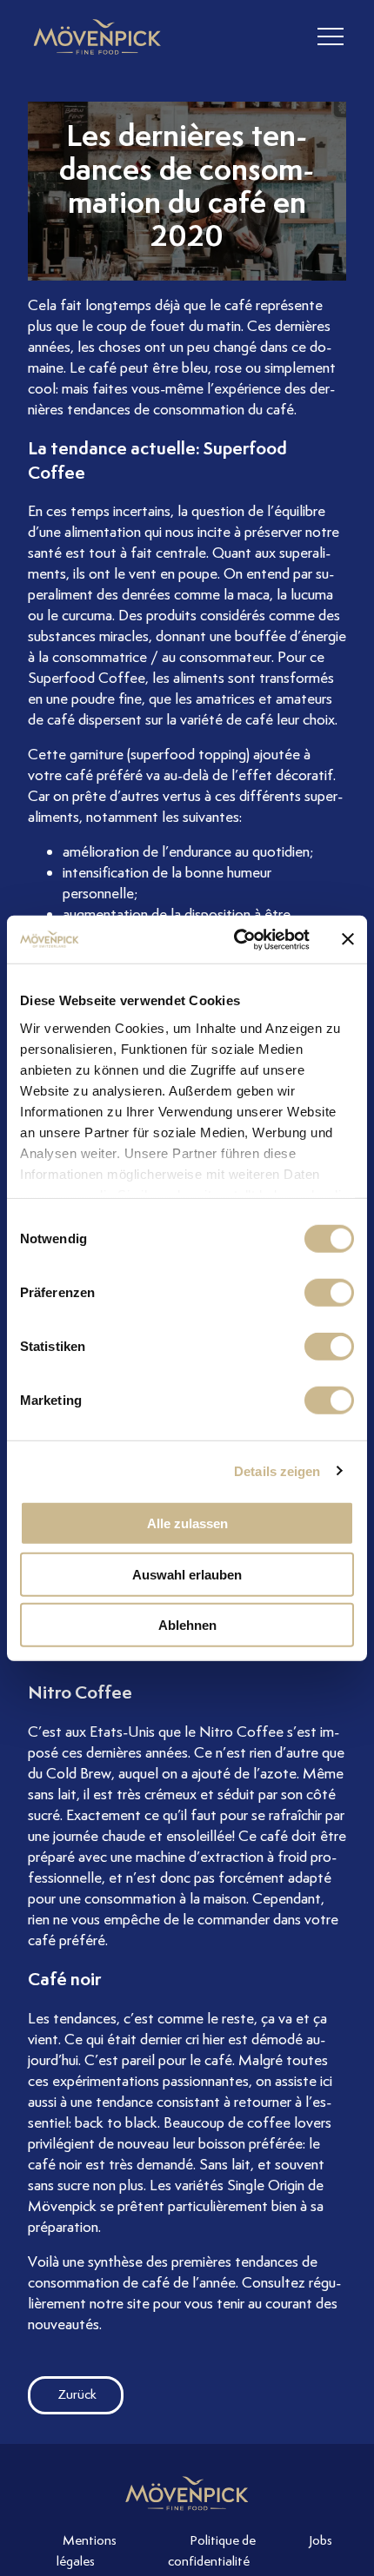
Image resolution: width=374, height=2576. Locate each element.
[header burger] (331, 37)
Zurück (77, 2394)
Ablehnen (187, 1625)
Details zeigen (277, 1470)
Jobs (321, 2540)
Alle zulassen (187, 1523)
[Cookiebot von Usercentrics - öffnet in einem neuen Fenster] (235, 939)
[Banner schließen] (348, 939)
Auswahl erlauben (187, 1574)
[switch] (329, 1293)
